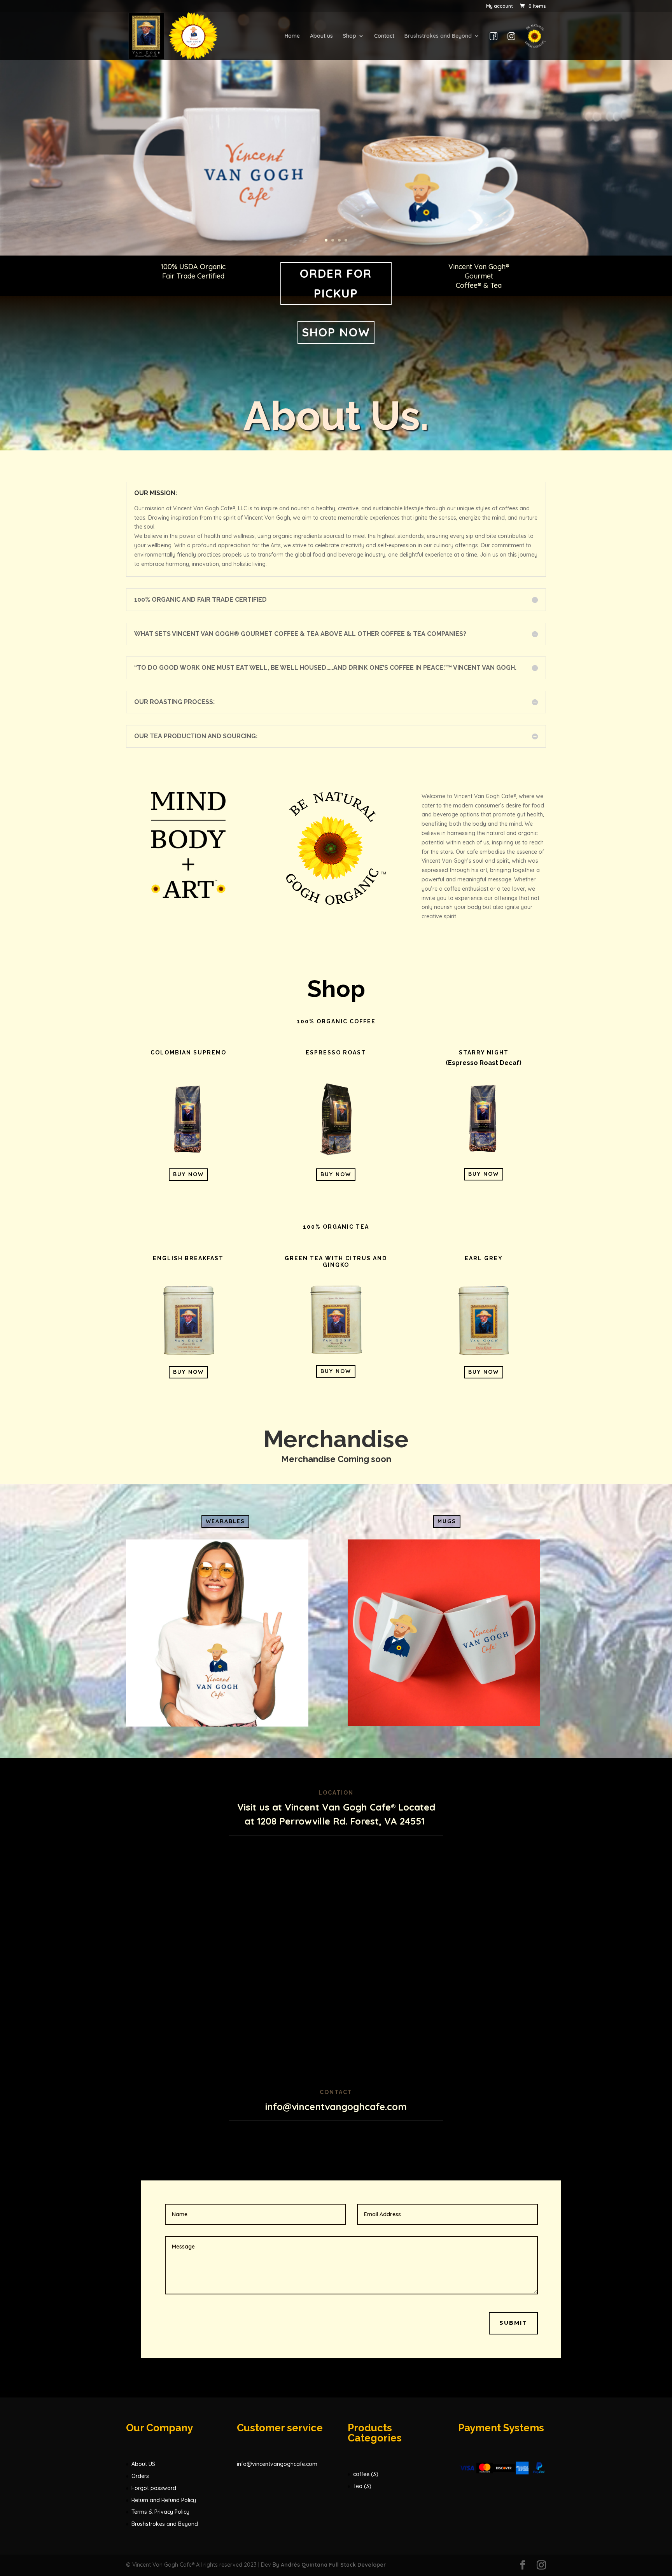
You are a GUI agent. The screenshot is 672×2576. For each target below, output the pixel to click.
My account (500, 6)
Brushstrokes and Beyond (438, 36)
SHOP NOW (336, 332)
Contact (384, 36)
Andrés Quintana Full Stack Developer (333, 2565)
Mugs (447, 1521)
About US (143, 2464)
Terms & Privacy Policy (160, 2512)
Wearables (225, 1521)
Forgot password (154, 2488)
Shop (350, 36)
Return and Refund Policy (164, 2500)
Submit (513, 2323)
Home (292, 36)
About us (321, 36)
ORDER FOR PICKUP (336, 283)
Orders (140, 2476)
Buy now (188, 1174)
